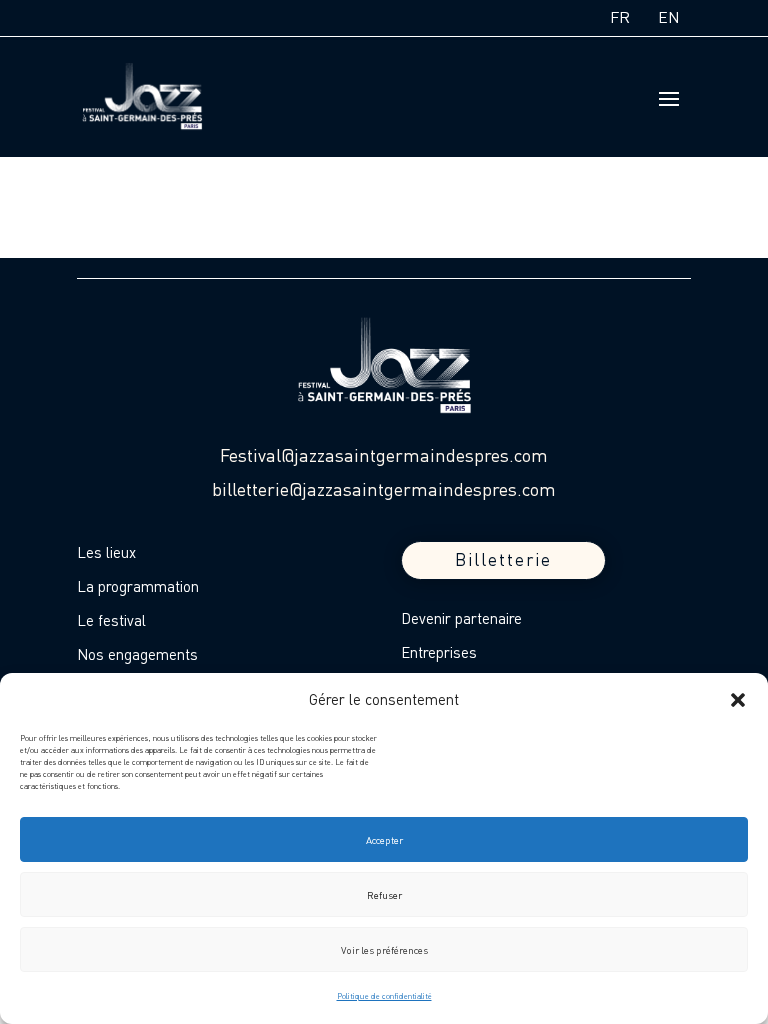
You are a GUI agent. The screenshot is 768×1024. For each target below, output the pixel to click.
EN (669, 17)
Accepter (384, 840)
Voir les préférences (384, 950)
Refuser (384, 895)
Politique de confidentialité (384, 996)
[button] (738, 700)
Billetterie (503, 559)
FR (620, 17)
